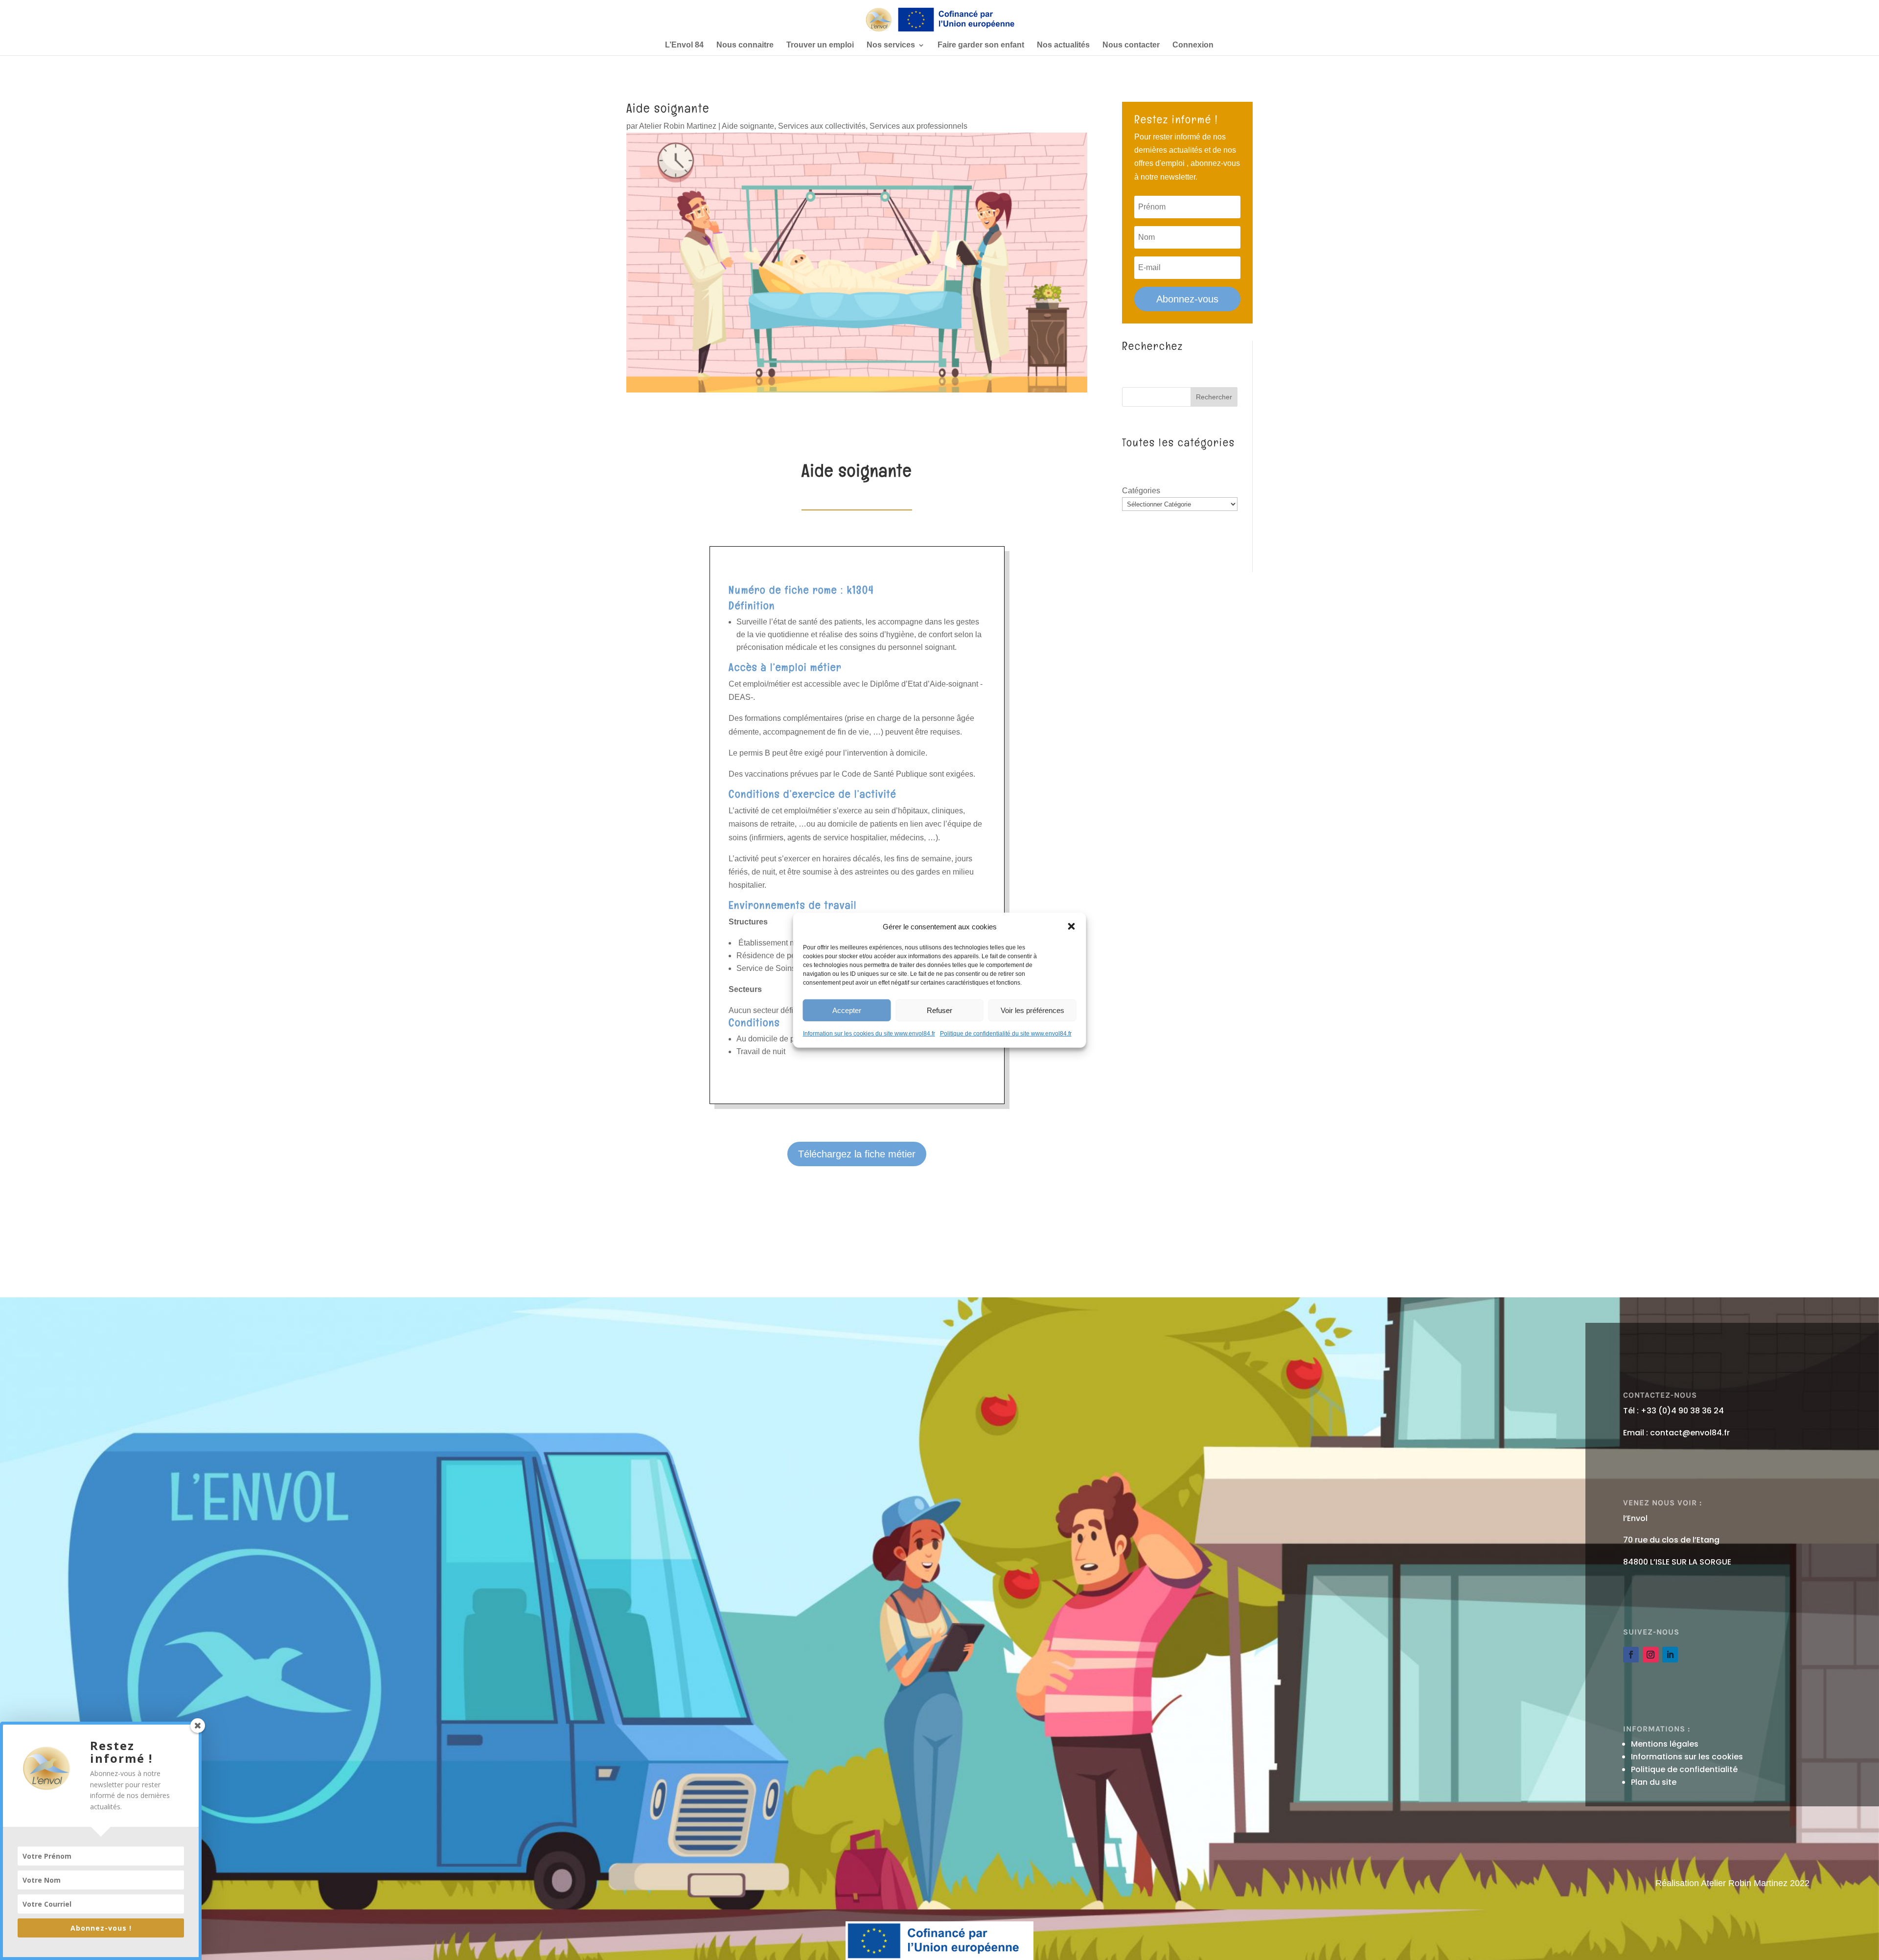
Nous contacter (1131, 45)
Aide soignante (748, 126)
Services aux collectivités (822, 126)
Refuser (939, 1010)
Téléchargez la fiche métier (857, 1154)
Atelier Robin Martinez (678, 126)
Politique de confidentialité (1684, 1769)
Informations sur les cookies (1687, 1757)
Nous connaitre (745, 45)
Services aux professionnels (918, 126)
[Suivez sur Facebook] (1631, 1655)
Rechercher (1214, 397)
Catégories (1141, 491)
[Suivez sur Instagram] (1650, 1655)
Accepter (847, 1010)
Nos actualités (1063, 45)
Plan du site (1654, 1782)
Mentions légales (1665, 1744)
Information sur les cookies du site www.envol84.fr (869, 1034)
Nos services (891, 45)
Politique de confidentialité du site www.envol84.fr (1006, 1034)
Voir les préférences (1032, 1010)
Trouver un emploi (820, 45)
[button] (1072, 926)
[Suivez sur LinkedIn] (1670, 1655)
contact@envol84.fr (1690, 1433)
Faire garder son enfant (981, 45)
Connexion (1193, 45)
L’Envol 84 (684, 45)
